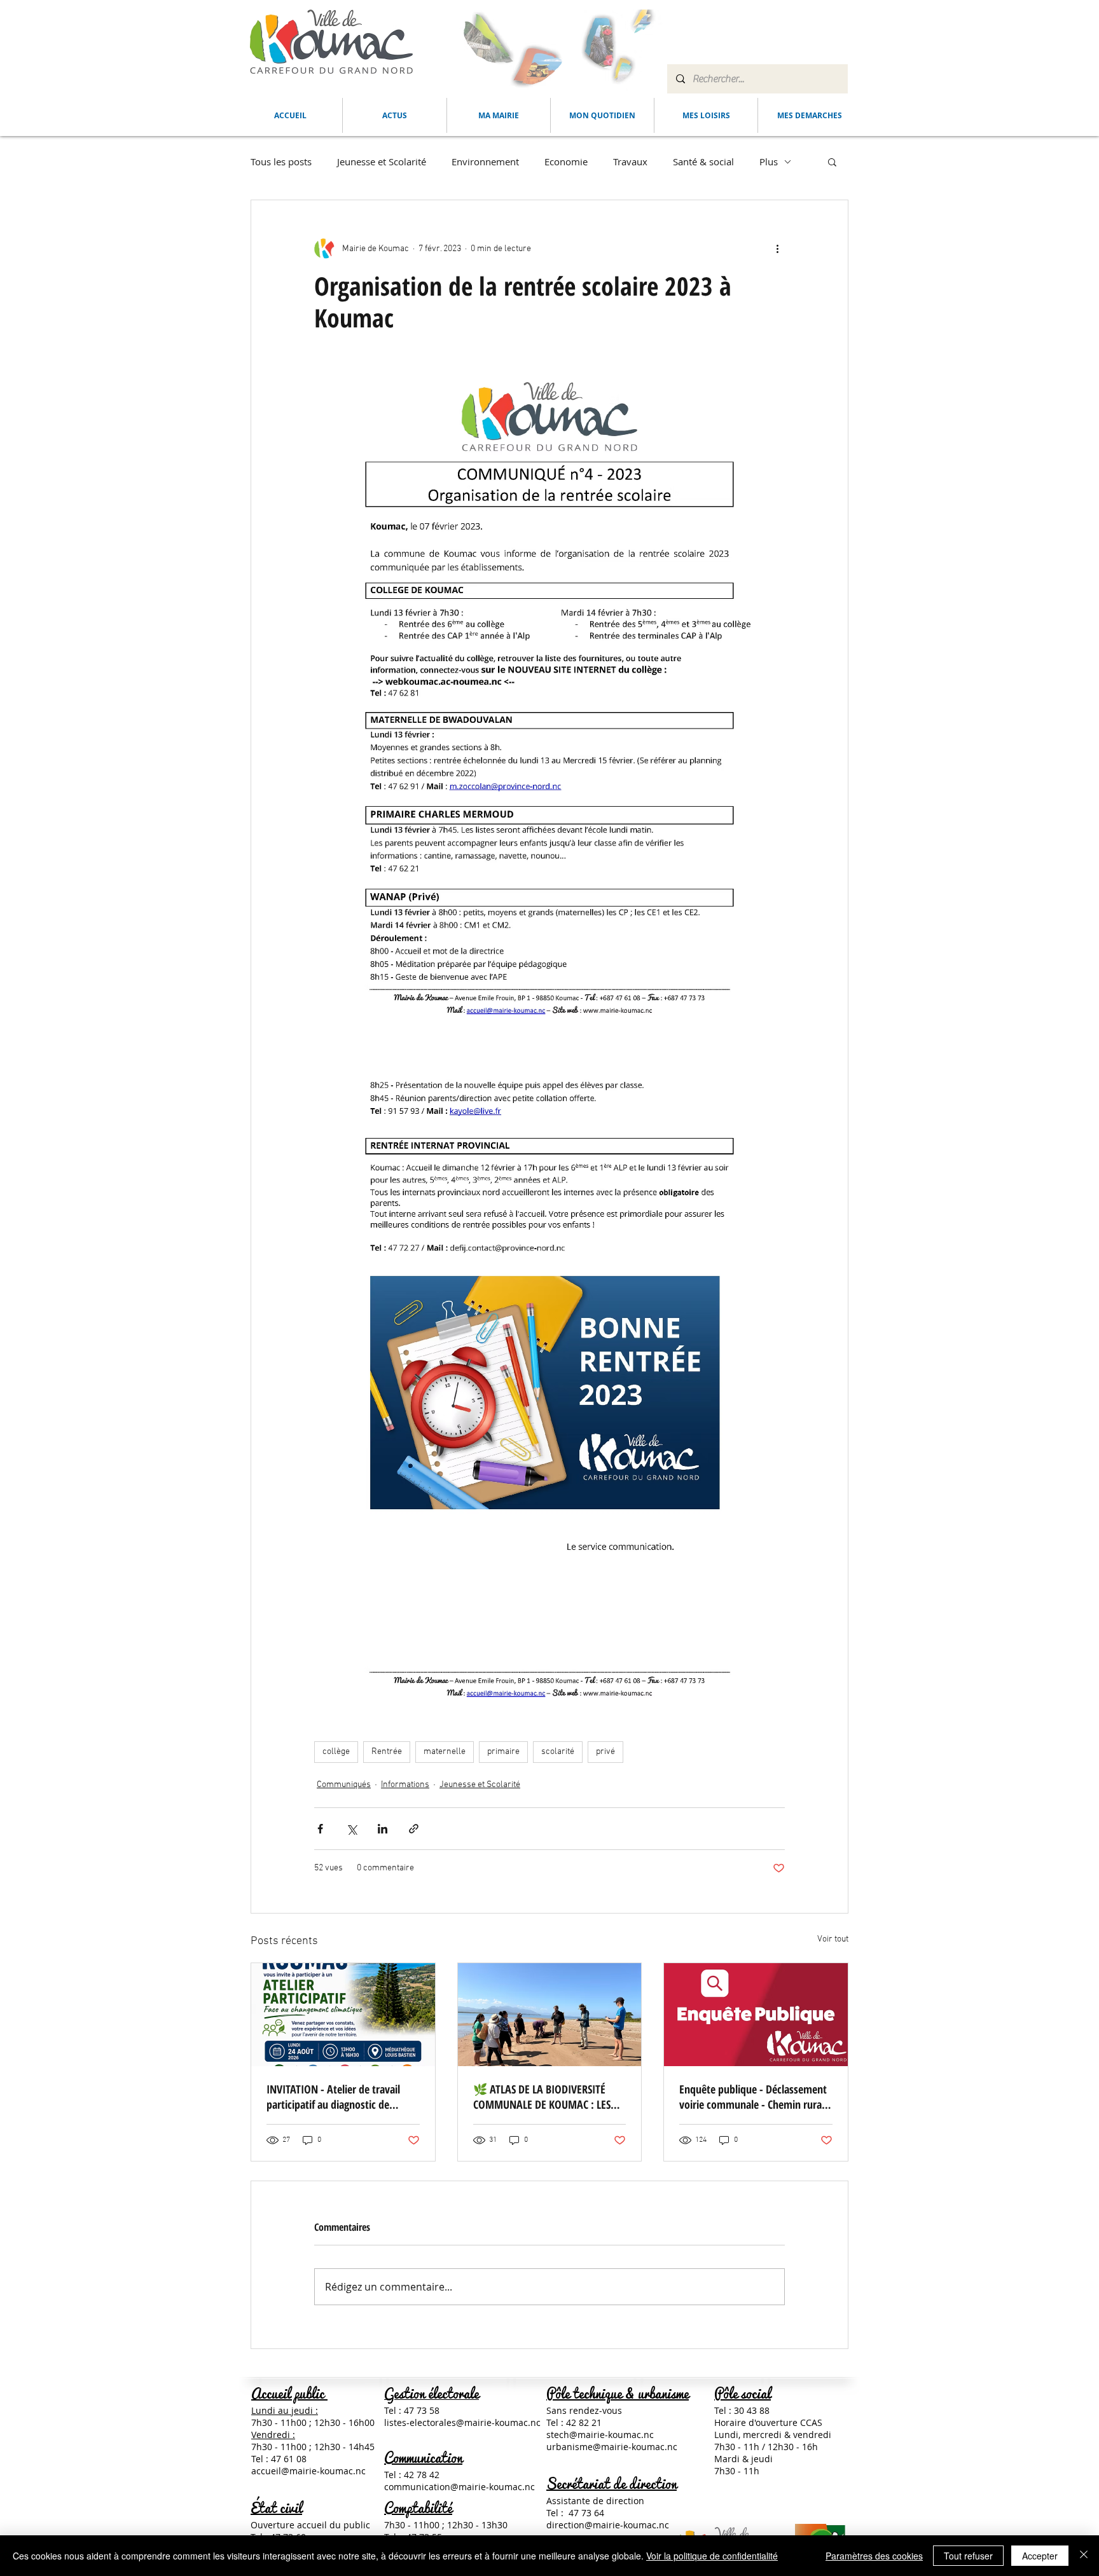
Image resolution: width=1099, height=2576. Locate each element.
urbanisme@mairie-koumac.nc (612, 2447)
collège (336, 1752)
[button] (499, 115)
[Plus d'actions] (777, 249)
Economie (566, 161)
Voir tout (833, 1939)
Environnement (485, 161)
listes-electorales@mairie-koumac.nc (462, 2422)
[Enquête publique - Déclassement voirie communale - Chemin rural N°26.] (756, 2015)
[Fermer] (1084, 2556)
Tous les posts (281, 161)
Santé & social (703, 161)
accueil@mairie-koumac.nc (308, 2471)
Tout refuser (968, 2556)
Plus (769, 161)
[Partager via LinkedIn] (383, 1829)
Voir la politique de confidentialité (712, 2556)
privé (605, 1752)
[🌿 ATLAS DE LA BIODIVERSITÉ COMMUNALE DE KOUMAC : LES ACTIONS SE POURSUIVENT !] (550, 2015)
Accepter (1040, 2556)
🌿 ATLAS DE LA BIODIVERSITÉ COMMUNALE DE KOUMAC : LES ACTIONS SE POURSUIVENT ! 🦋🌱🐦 (549, 2097)
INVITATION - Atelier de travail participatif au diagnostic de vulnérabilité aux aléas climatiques (342, 2097)
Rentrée (387, 1752)
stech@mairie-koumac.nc (600, 2435)
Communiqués (344, 1785)
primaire (503, 1752)
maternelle (445, 1752)
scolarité (558, 1752)
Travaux (630, 161)
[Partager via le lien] (414, 1829)
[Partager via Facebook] (320, 1829)
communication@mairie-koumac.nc (460, 2487)
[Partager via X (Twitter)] (351, 1829)
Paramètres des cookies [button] (874, 2556)
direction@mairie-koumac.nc (608, 2525)
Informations (405, 1785)
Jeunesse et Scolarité (382, 161)
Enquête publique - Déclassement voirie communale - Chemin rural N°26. (753, 2097)
